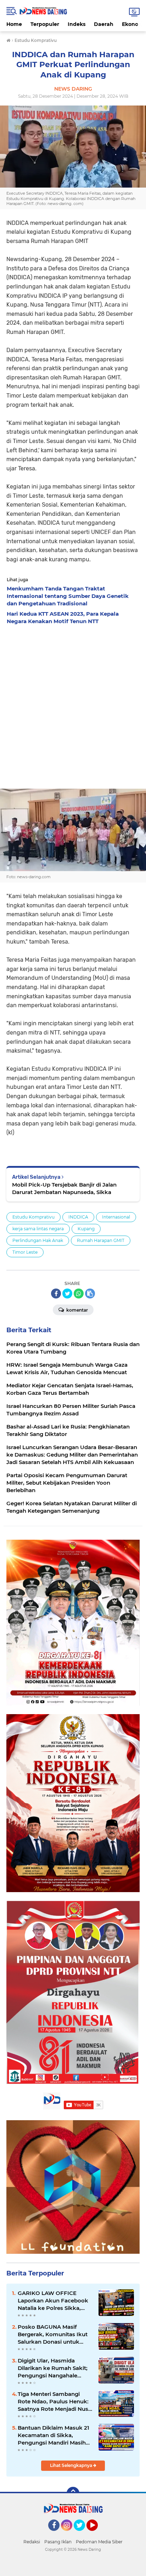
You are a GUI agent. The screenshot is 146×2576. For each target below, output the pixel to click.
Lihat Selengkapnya (72, 2465)
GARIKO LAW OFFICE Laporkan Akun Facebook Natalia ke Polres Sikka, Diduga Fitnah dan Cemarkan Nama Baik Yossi (55, 2301)
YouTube (97, 2534)
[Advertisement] (73, 705)
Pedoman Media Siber (99, 2542)
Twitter (83, 2534)
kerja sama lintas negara (38, 1229)
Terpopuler (45, 24)
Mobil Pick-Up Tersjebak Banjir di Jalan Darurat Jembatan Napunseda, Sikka (64, 1188)
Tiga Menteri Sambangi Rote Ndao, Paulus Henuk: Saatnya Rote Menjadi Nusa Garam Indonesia (55, 2402)
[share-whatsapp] (79, 1294)
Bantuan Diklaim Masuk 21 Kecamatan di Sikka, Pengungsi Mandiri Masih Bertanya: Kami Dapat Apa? (55, 2435)
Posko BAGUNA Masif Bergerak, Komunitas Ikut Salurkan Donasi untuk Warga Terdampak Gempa (53, 2334)
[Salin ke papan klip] (90, 1294)
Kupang (86, 1229)
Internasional (116, 1217)
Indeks (77, 24)
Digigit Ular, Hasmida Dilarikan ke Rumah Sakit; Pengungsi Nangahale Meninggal (53, 2368)
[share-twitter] (67, 1294)
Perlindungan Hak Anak (38, 1240)
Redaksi (32, 2542)
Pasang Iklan (58, 2542)
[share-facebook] (56, 1294)
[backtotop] (73, 2493)
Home (14, 24)
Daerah (104, 24)
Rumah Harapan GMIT (101, 1240)
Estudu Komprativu (33, 1217)
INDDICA (78, 1217)
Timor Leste (25, 1252)
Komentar (77, 1310)
